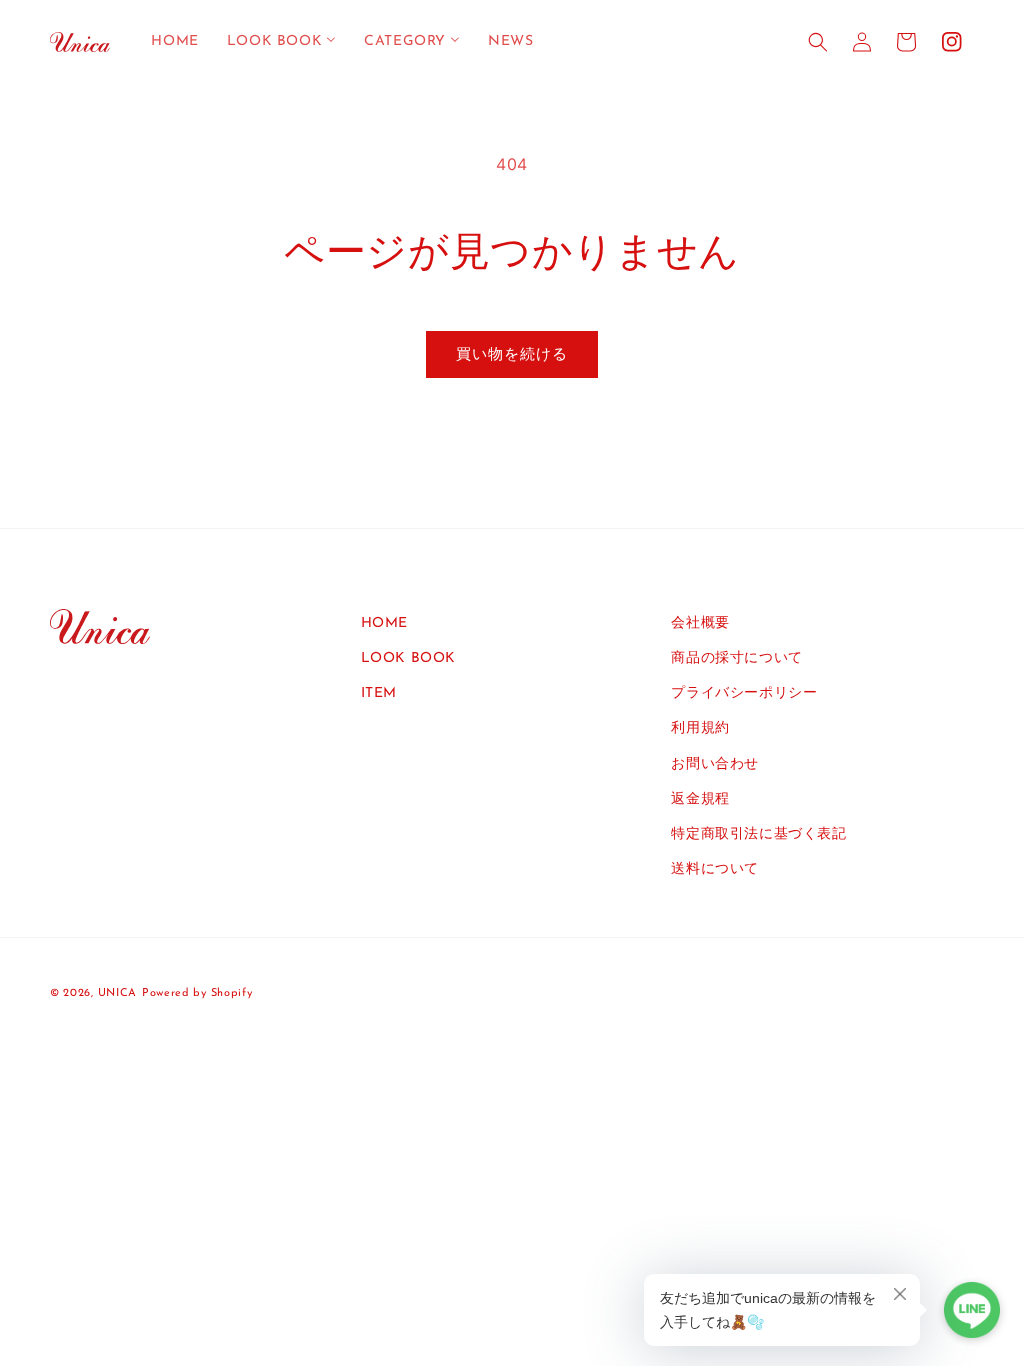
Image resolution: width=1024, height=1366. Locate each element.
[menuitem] (174, 42)
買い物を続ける (512, 353)
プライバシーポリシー (744, 693)
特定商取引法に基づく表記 (758, 834)
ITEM (379, 693)
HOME (384, 623)
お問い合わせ (715, 764)
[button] (818, 42)
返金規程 (700, 799)
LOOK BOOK (408, 658)
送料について (715, 869)
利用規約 (700, 728)
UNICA (118, 993)
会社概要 (700, 623)
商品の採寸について (736, 658)
